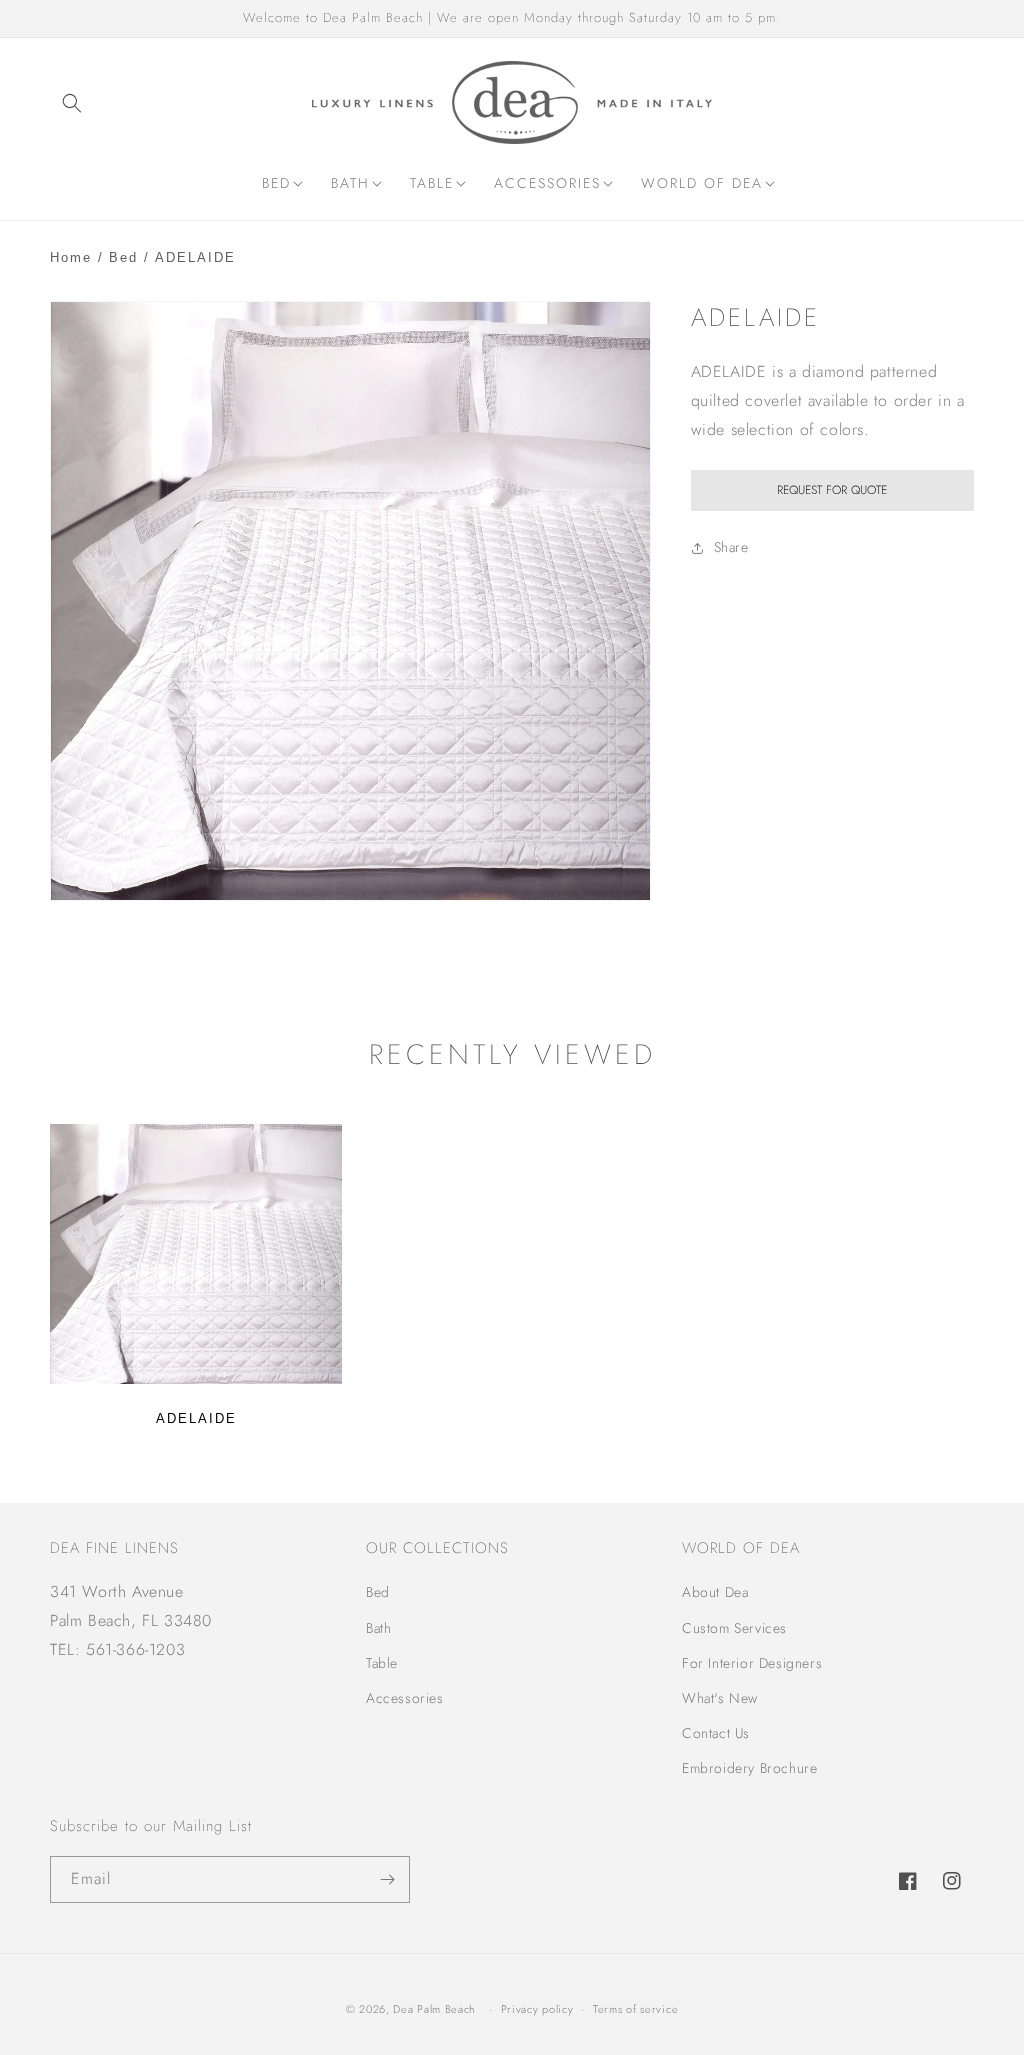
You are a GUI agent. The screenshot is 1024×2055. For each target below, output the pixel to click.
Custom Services (734, 1628)
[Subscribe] (387, 1879)
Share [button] (731, 547)
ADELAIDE (196, 1418)
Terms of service (635, 2009)
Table (382, 1663)
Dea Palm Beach (434, 2009)
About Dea (715, 1592)
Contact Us (716, 1733)
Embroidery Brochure (749, 1768)
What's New (720, 1698)
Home (71, 257)
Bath (378, 1628)
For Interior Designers (752, 1663)
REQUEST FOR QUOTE (832, 490)
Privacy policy (537, 2009)
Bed (123, 257)
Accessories (405, 1698)
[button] (72, 103)
